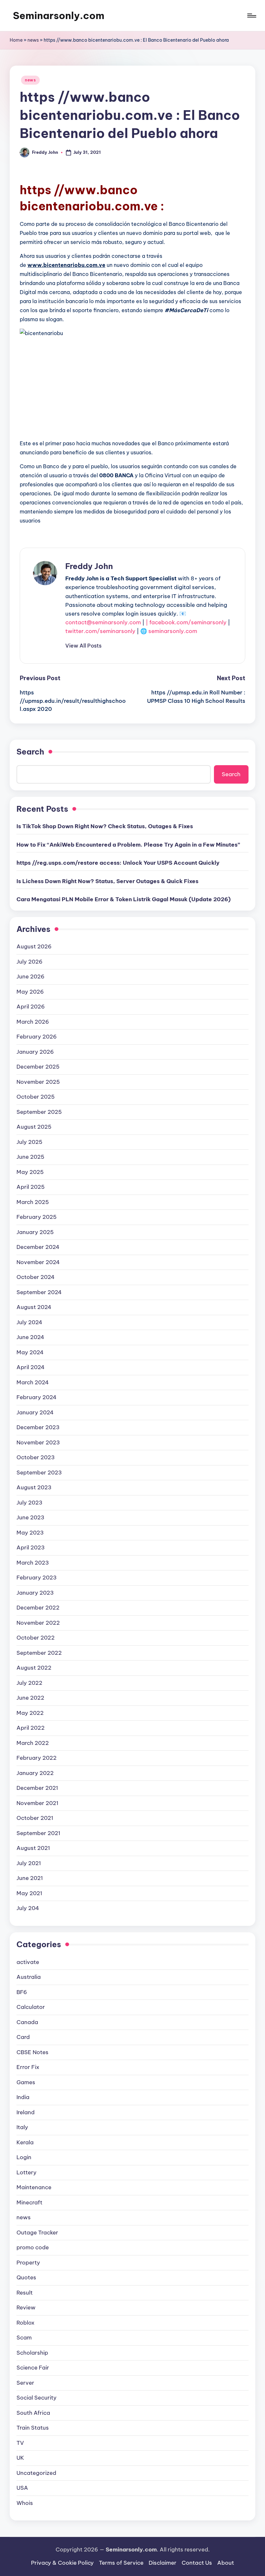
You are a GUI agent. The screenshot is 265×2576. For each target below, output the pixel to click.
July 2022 (29, 1683)
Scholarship (32, 2353)
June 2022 (30, 1698)
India (23, 2097)
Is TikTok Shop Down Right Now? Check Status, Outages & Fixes (105, 826)
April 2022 (31, 1728)
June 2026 (31, 977)
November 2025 (38, 1082)
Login (24, 2157)
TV (20, 2443)
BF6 (22, 1992)
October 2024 (36, 1277)
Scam (24, 2338)
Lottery (26, 2172)
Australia (29, 1977)
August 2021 (33, 1848)
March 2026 (33, 1022)
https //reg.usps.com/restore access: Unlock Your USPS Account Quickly (118, 863)
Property (28, 2263)
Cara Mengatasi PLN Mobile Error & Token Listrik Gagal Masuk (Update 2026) (124, 899)
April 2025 (31, 1187)
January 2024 (35, 1412)
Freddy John (89, 566)
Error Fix (28, 2067)
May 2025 (30, 1172)
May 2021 (29, 1893)
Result (25, 2293)
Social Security (37, 2398)
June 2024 (30, 1337)
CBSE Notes (32, 2052)
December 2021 (37, 1788)
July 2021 (29, 1863)
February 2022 (37, 1758)
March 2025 (33, 1202)
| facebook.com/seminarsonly (186, 622)
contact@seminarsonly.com (103, 622)
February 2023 (37, 1578)
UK (20, 2458)
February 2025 (37, 1217)
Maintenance (34, 2187)
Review (26, 2307)
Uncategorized (36, 2473)
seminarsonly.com (173, 631)
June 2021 (30, 1878)
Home (16, 40)
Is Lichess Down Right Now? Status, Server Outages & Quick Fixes (107, 881)
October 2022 (36, 1638)
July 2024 (29, 1322)
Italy (22, 2127)
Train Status (33, 2428)
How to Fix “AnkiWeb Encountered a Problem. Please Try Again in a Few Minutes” (128, 845)
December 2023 (38, 1427)
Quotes (26, 2277)
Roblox (26, 2323)
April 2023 (31, 1547)
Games (26, 2082)
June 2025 (30, 1157)
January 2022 (35, 1773)
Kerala (25, 2142)
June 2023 (30, 1517)
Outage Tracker (37, 2233)
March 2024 (33, 1382)
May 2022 (30, 1713)
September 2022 (39, 1653)
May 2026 (30, 992)
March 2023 (33, 1563)
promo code (33, 2247)
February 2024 (37, 1397)
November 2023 (38, 1442)
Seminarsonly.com (59, 16)
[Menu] (251, 16)
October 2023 (36, 1457)
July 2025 (29, 1142)
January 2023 (35, 1593)
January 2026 (35, 1052)
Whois (25, 2503)
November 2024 (38, 1262)
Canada (27, 2022)
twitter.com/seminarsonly (100, 631)
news (33, 40)
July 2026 (30, 962)
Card (23, 2037)
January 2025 (35, 1232)
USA (22, 2488)
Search (30, 752)
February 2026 (37, 1037)
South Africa (33, 2413)
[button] (83, 646)
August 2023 (34, 1487)
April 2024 (31, 1367)
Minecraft (29, 2202)
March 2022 (33, 1743)
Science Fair (33, 2368)
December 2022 (38, 1608)
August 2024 (34, 1307)
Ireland (26, 2112)
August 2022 (34, 1668)
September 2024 (39, 1292)
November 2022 (38, 1623)
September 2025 (39, 1112)
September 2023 (39, 1473)
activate (28, 1962)
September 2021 (38, 1833)
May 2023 (30, 1533)
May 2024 (30, 1352)
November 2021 (37, 1803)
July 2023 (29, 1503)
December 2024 (38, 1247)
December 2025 (38, 1067)
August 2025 (34, 1127)
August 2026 (34, 946)
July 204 (28, 1908)
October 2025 (36, 1097)
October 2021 (35, 1818)
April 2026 (31, 1007)
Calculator (31, 2007)
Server (25, 2383)
